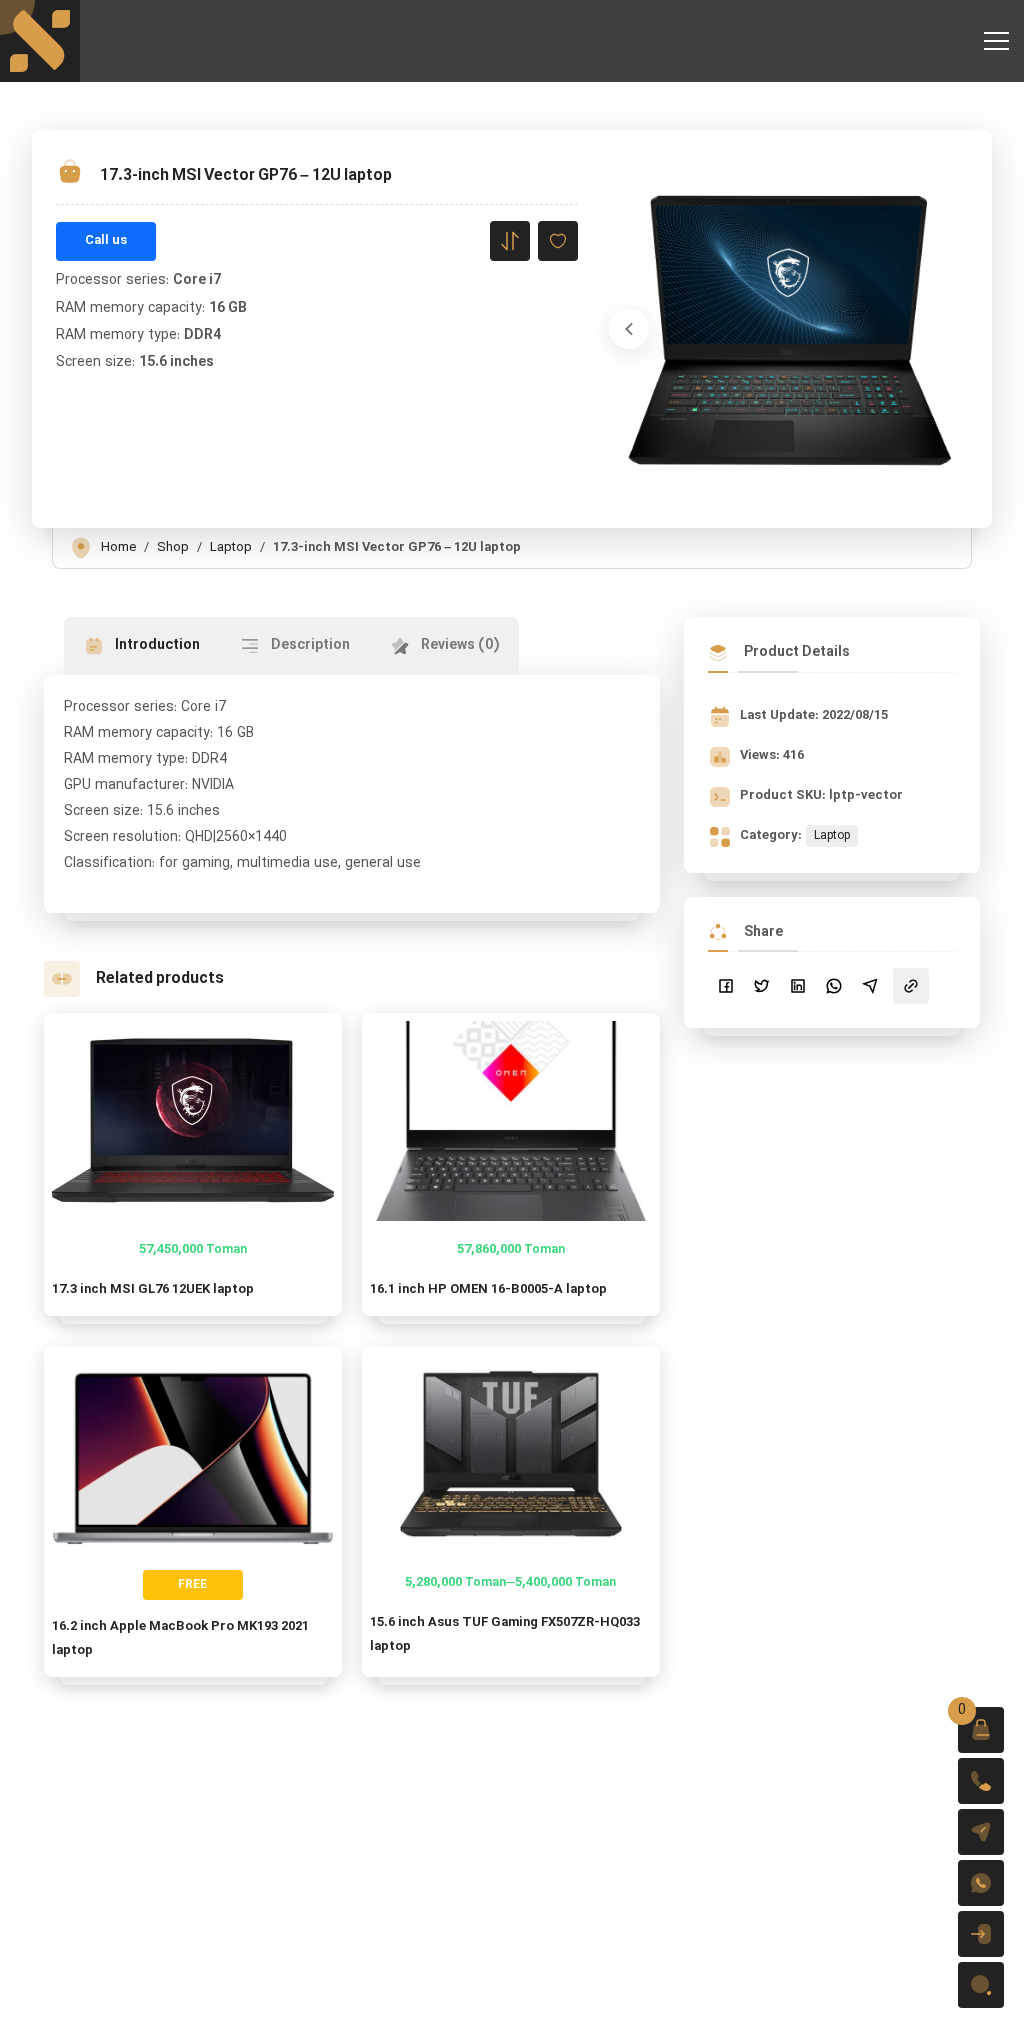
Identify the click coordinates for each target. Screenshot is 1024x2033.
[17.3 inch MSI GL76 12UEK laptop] (193, 1121)
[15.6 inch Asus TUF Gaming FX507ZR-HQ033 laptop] (511, 1454)
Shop (173, 548)
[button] (981, 1730)
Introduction (156, 645)
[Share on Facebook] (726, 986)
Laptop (231, 548)
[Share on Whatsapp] (834, 986)
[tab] (142, 646)
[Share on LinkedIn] (798, 986)
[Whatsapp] (981, 1883)
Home (118, 548)
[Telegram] (981, 1832)
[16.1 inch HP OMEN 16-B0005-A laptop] (511, 1121)
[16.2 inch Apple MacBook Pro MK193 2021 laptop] (193, 1454)
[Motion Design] (40, 41)
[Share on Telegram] (870, 986)
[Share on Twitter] (762, 986)
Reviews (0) (458, 645)
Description (309, 645)
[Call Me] (981, 1781)
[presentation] (629, 329)
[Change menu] (996, 41)
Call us (106, 241)
